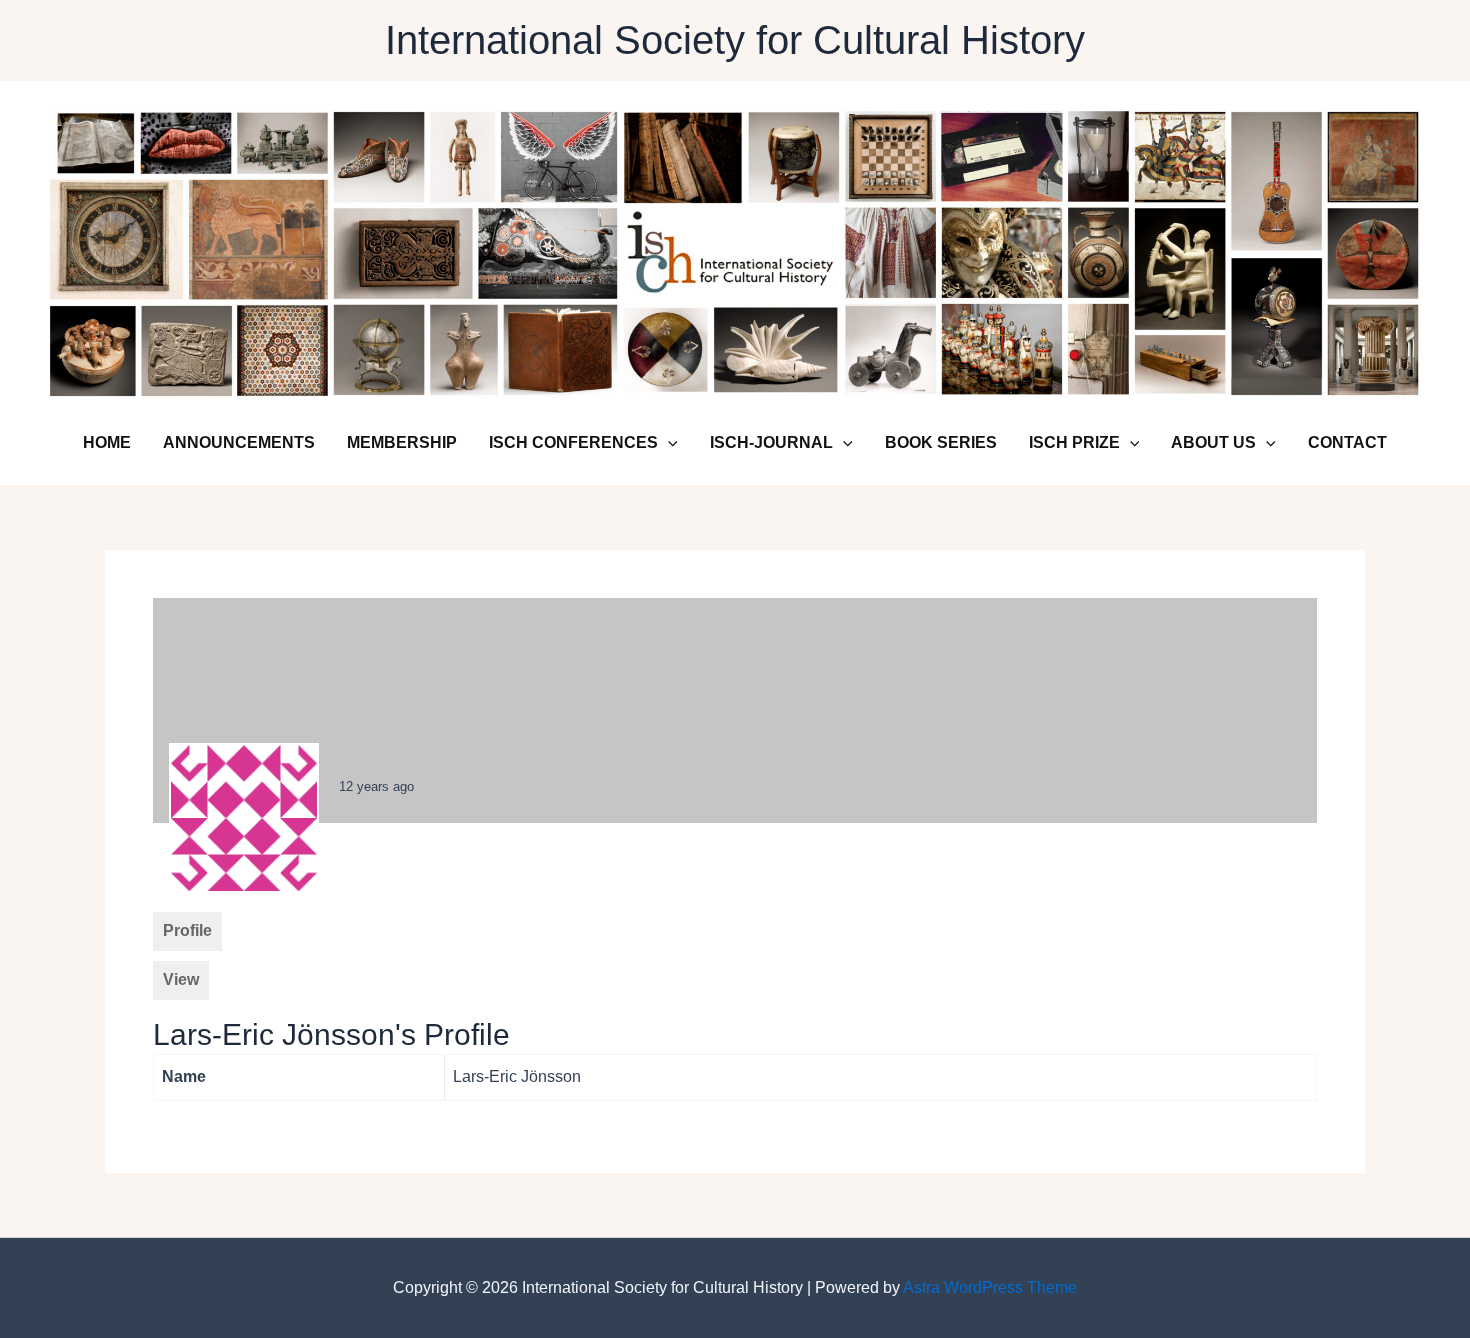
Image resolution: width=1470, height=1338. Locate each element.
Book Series (941, 442)
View (181, 979)
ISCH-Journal (771, 442)
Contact (1347, 442)
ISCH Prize (1074, 442)
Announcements (239, 442)
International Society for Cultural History (735, 40)
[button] (668, 443)
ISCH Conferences (573, 442)
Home (107, 442)
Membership (402, 442)
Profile (187, 930)
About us (1213, 442)
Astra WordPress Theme (990, 1287)
